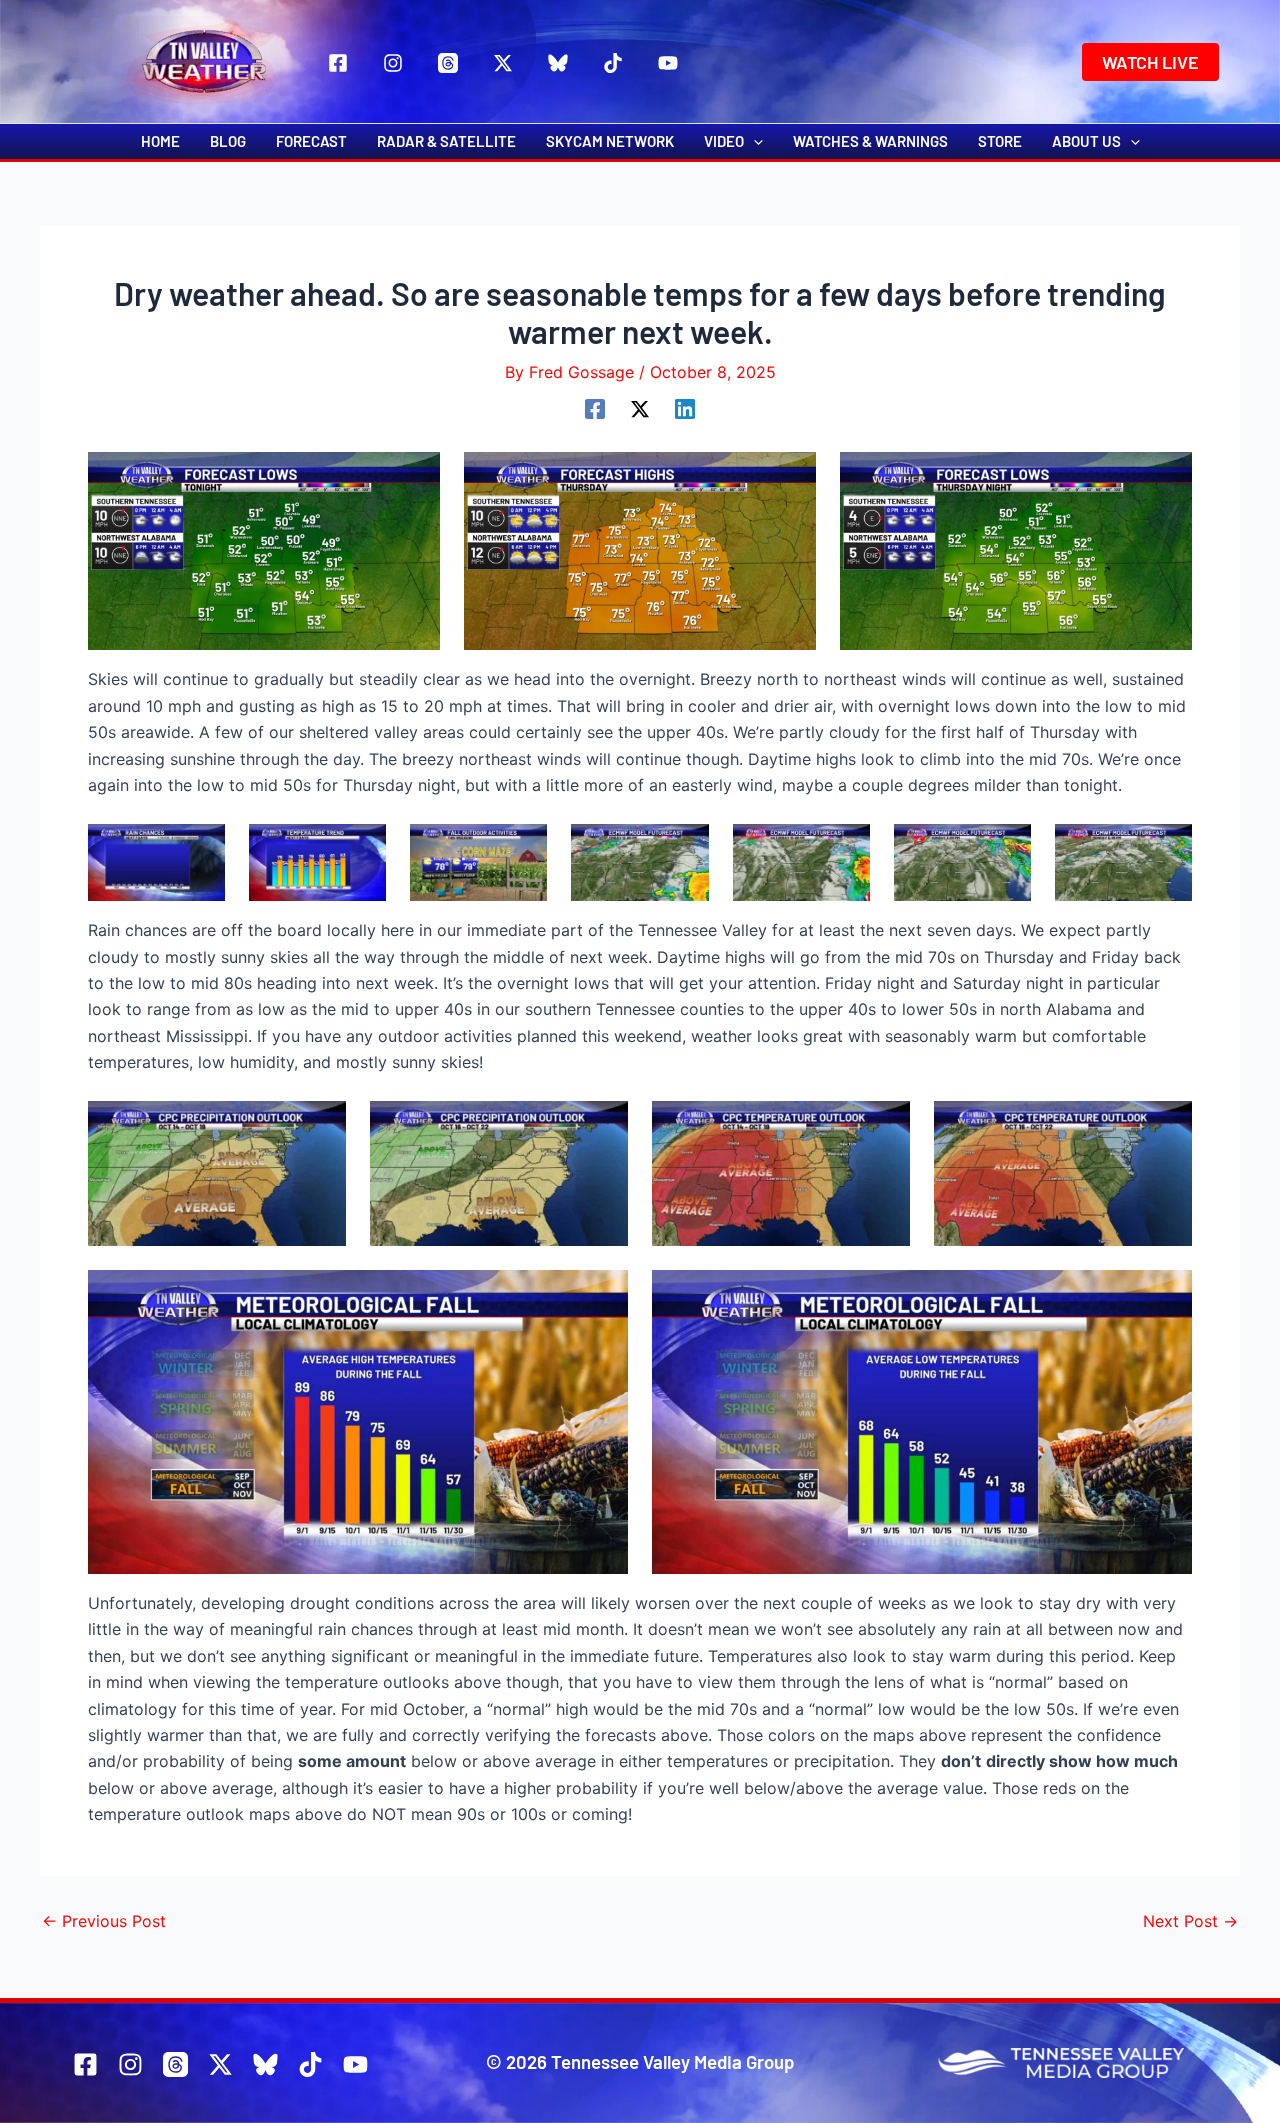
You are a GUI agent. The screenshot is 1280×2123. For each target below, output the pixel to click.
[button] (1150, 62)
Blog (228, 141)
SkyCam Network (610, 141)
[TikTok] (613, 63)
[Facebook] (338, 63)
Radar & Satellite (446, 141)
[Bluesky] (558, 63)
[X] (503, 63)
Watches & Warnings (870, 141)
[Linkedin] (685, 408)
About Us (1086, 141)
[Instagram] (393, 63)
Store (1000, 141)
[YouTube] (668, 63)
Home (160, 141)
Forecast (311, 141)
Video (724, 141)
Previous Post (104, 1921)
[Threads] (448, 63)
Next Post (1190, 1921)
